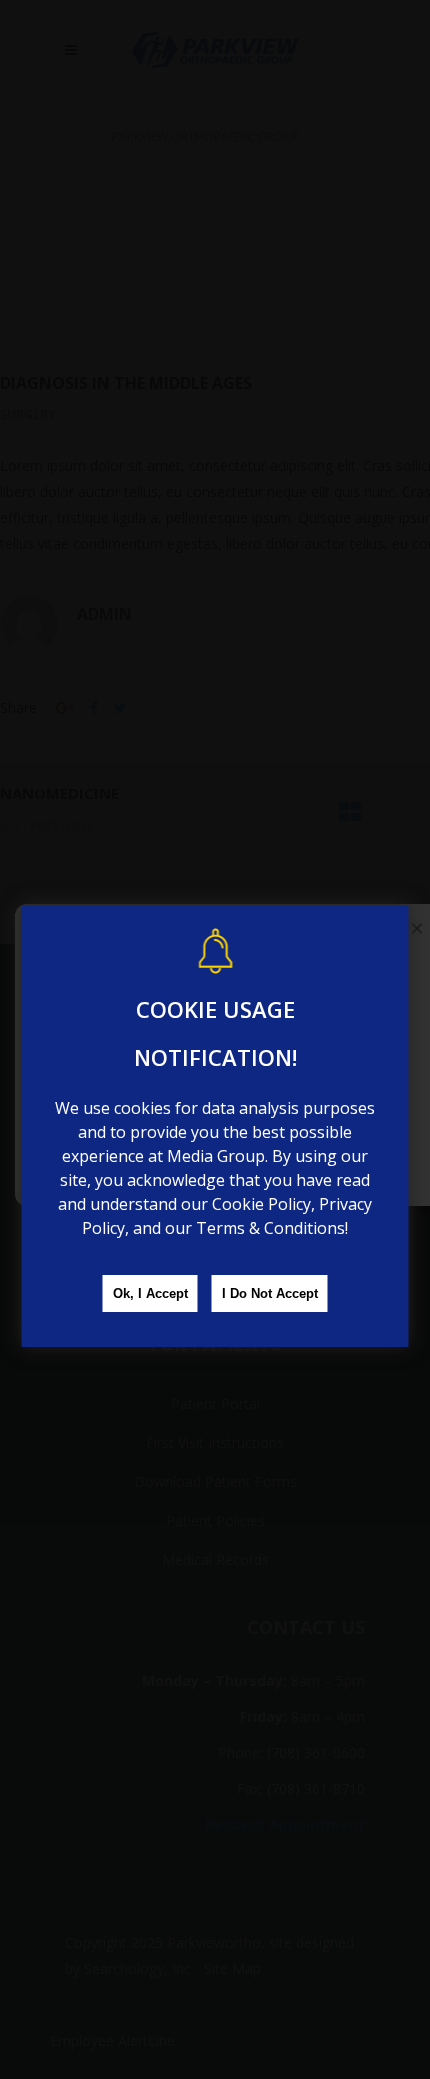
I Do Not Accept (270, 1293)
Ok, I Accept (150, 1293)
